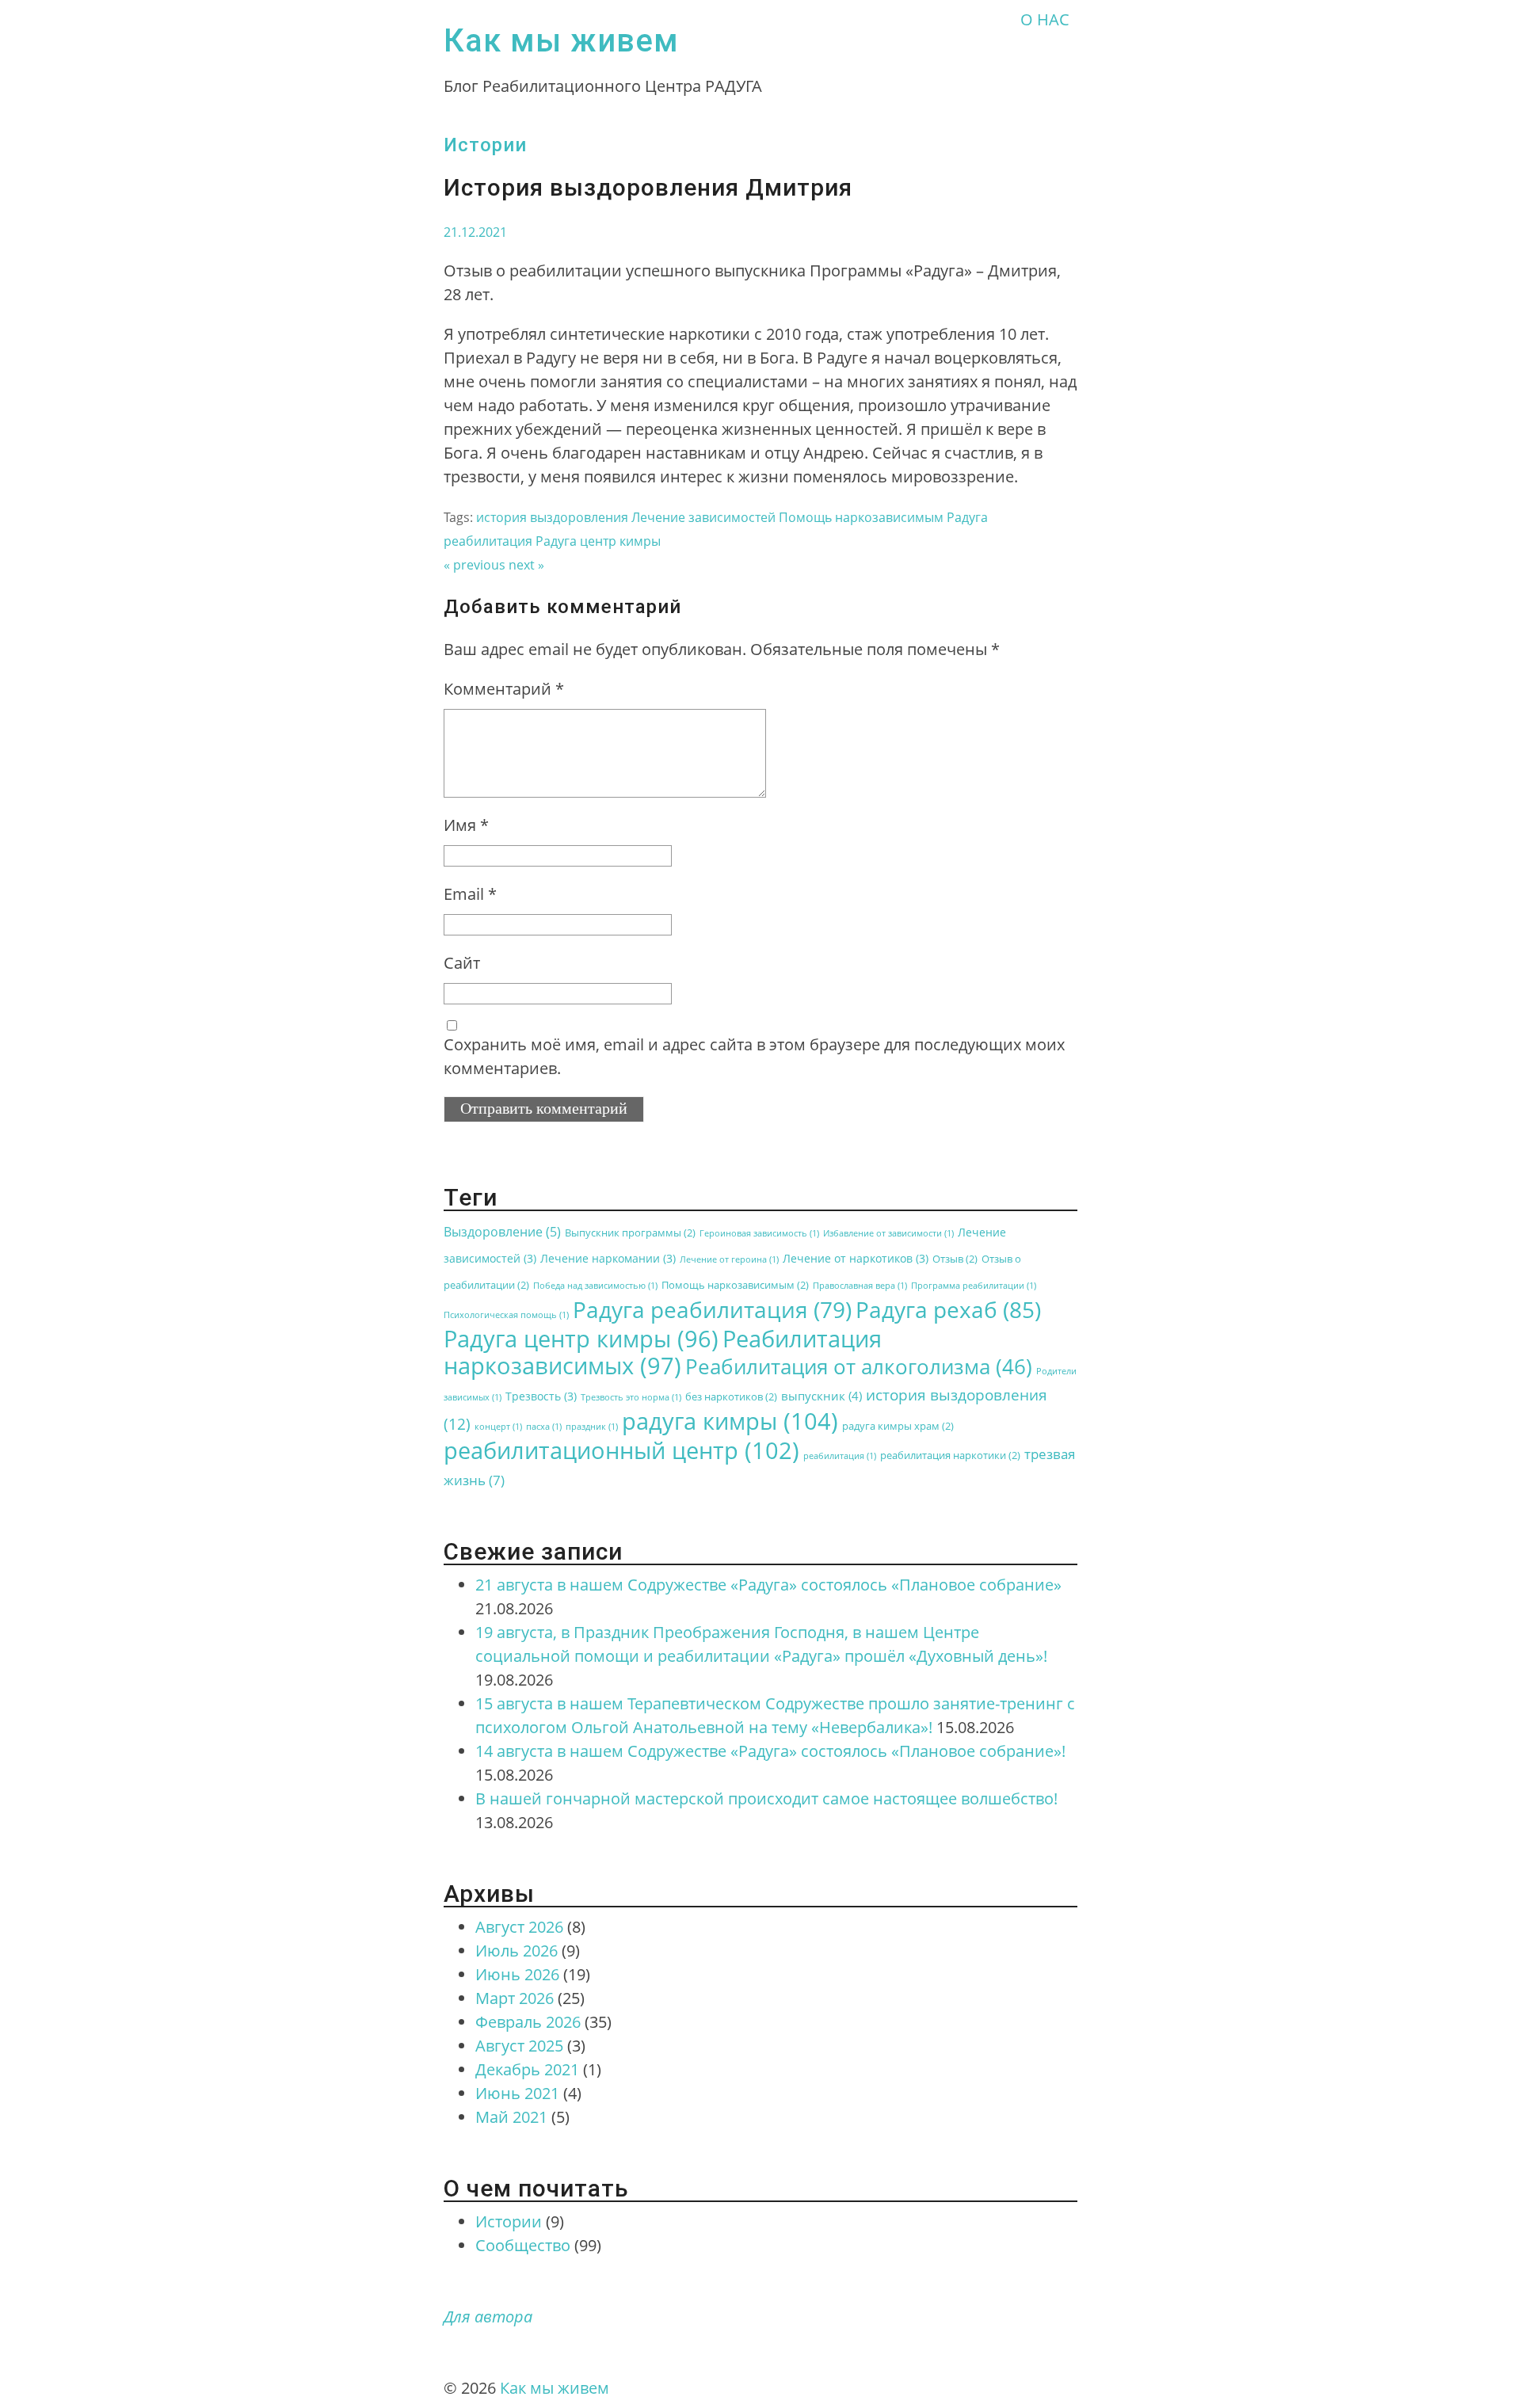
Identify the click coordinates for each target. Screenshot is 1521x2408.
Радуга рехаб (948, 1309)
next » (526, 565)
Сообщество (523, 2245)
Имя (466, 825)
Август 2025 (519, 2046)
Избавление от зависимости (888, 1233)
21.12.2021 (475, 232)
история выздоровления (552, 517)
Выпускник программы (630, 1233)
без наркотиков (731, 1397)
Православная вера (860, 1286)
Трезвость (541, 1396)
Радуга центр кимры (598, 541)
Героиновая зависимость (759, 1233)
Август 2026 (519, 1927)
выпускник (821, 1396)
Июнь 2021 (517, 2093)
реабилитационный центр (621, 1450)
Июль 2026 (517, 1951)
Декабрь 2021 (527, 2069)
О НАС (1045, 19)
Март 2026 (515, 1998)
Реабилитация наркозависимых (663, 1352)
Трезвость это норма (631, 1397)
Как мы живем (561, 41)
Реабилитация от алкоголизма (859, 1366)
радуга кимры (730, 1421)
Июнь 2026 (517, 1974)
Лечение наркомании (608, 1258)
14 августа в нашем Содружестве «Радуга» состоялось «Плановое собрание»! (770, 1751)
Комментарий (504, 689)
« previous (475, 565)
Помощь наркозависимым (861, 517)
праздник (592, 1427)
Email (470, 894)
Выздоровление (502, 1232)
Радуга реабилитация (712, 1309)
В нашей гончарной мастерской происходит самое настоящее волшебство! (766, 1798)
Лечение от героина (729, 1259)
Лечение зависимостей (703, 517)
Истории (485, 145)
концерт (498, 1427)
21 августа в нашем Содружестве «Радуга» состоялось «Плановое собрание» (768, 1585)
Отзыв (955, 1259)
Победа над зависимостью (595, 1286)
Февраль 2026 (528, 2022)
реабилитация (840, 1456)
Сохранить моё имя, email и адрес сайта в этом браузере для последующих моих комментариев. (754, 1056)
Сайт (462, 963)
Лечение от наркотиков (856, 1258)
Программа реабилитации (974, 1286)
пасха (544, 1427)
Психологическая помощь (506, 1315)
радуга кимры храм (898, 1426)
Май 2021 (511, 2117)
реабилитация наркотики (950, 1455)
